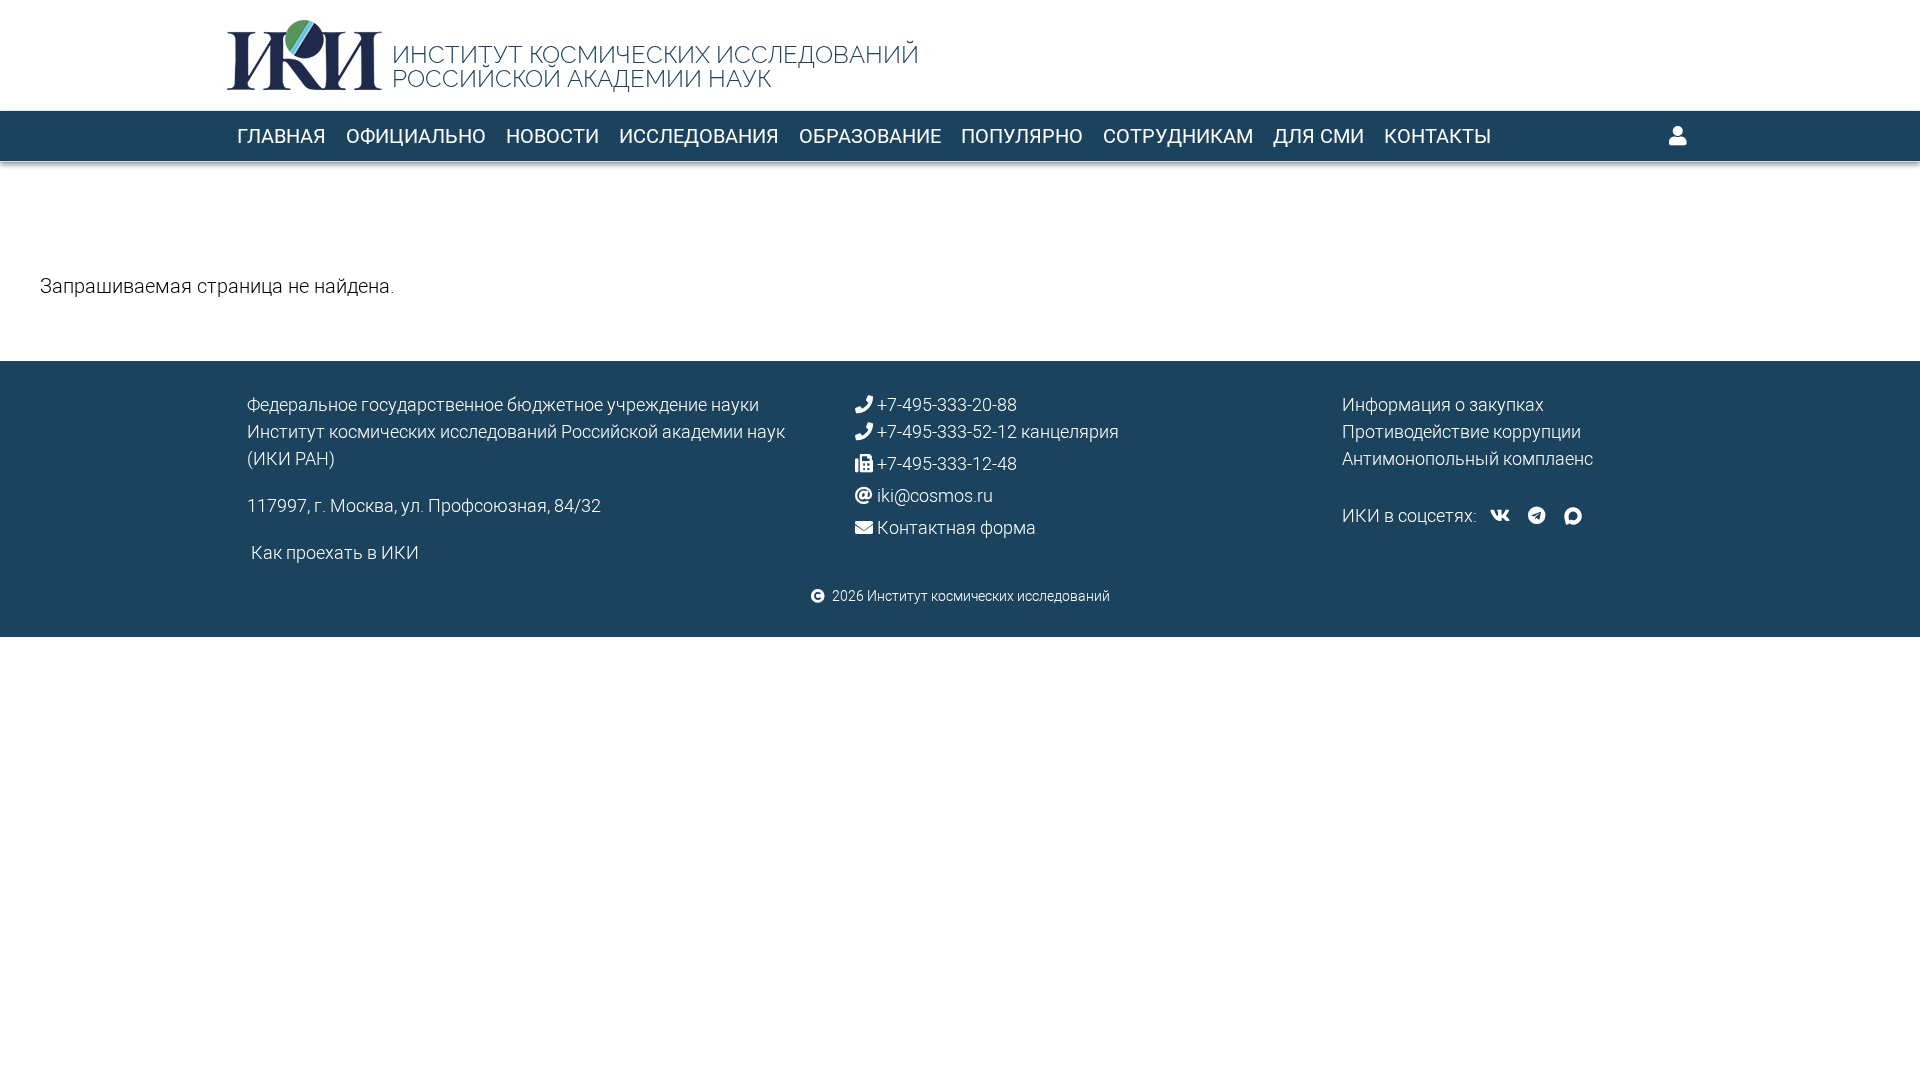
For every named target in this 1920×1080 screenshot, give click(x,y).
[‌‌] (1500, 515)
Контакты (1437, 136)
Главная (281, 136)
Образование (870, 136)
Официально (416, 136)
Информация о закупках (1443, 404)
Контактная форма (956, 527)
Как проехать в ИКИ (335, 552)
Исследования (699, 136)
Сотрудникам (1178, 136)
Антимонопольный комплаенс (1467, 458)
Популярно (1022, 136)
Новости (552, 136)
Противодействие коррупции (1461, 431)
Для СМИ (1318, 136)
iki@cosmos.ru (935, 495)
